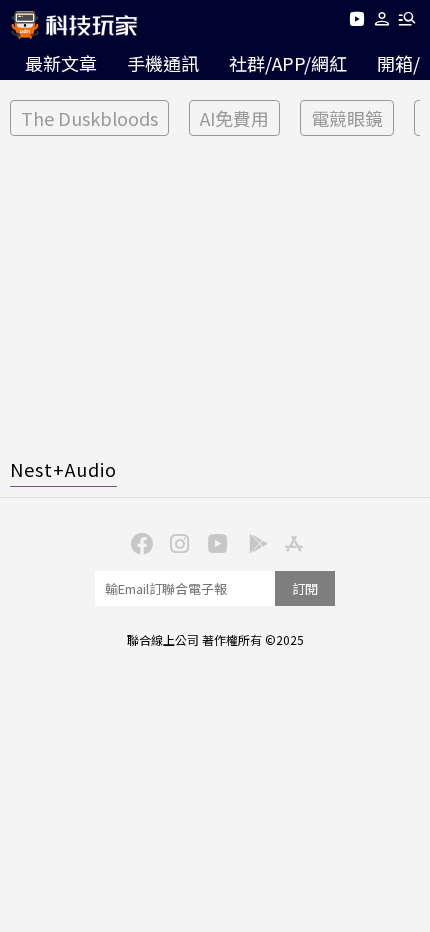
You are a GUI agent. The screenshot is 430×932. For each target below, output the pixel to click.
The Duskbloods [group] (89, 118)
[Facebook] (139, 542)
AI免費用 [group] (234, 118)
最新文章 (61, 63)
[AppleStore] (291, 542)
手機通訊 (163, 63)
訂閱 (305, 588)
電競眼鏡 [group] (347, 118)
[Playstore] (253, 542)
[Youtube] (356, 22)
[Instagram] (177, 542)
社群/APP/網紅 (288, 63)
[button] (382, 22)
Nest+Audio (63, 469)
